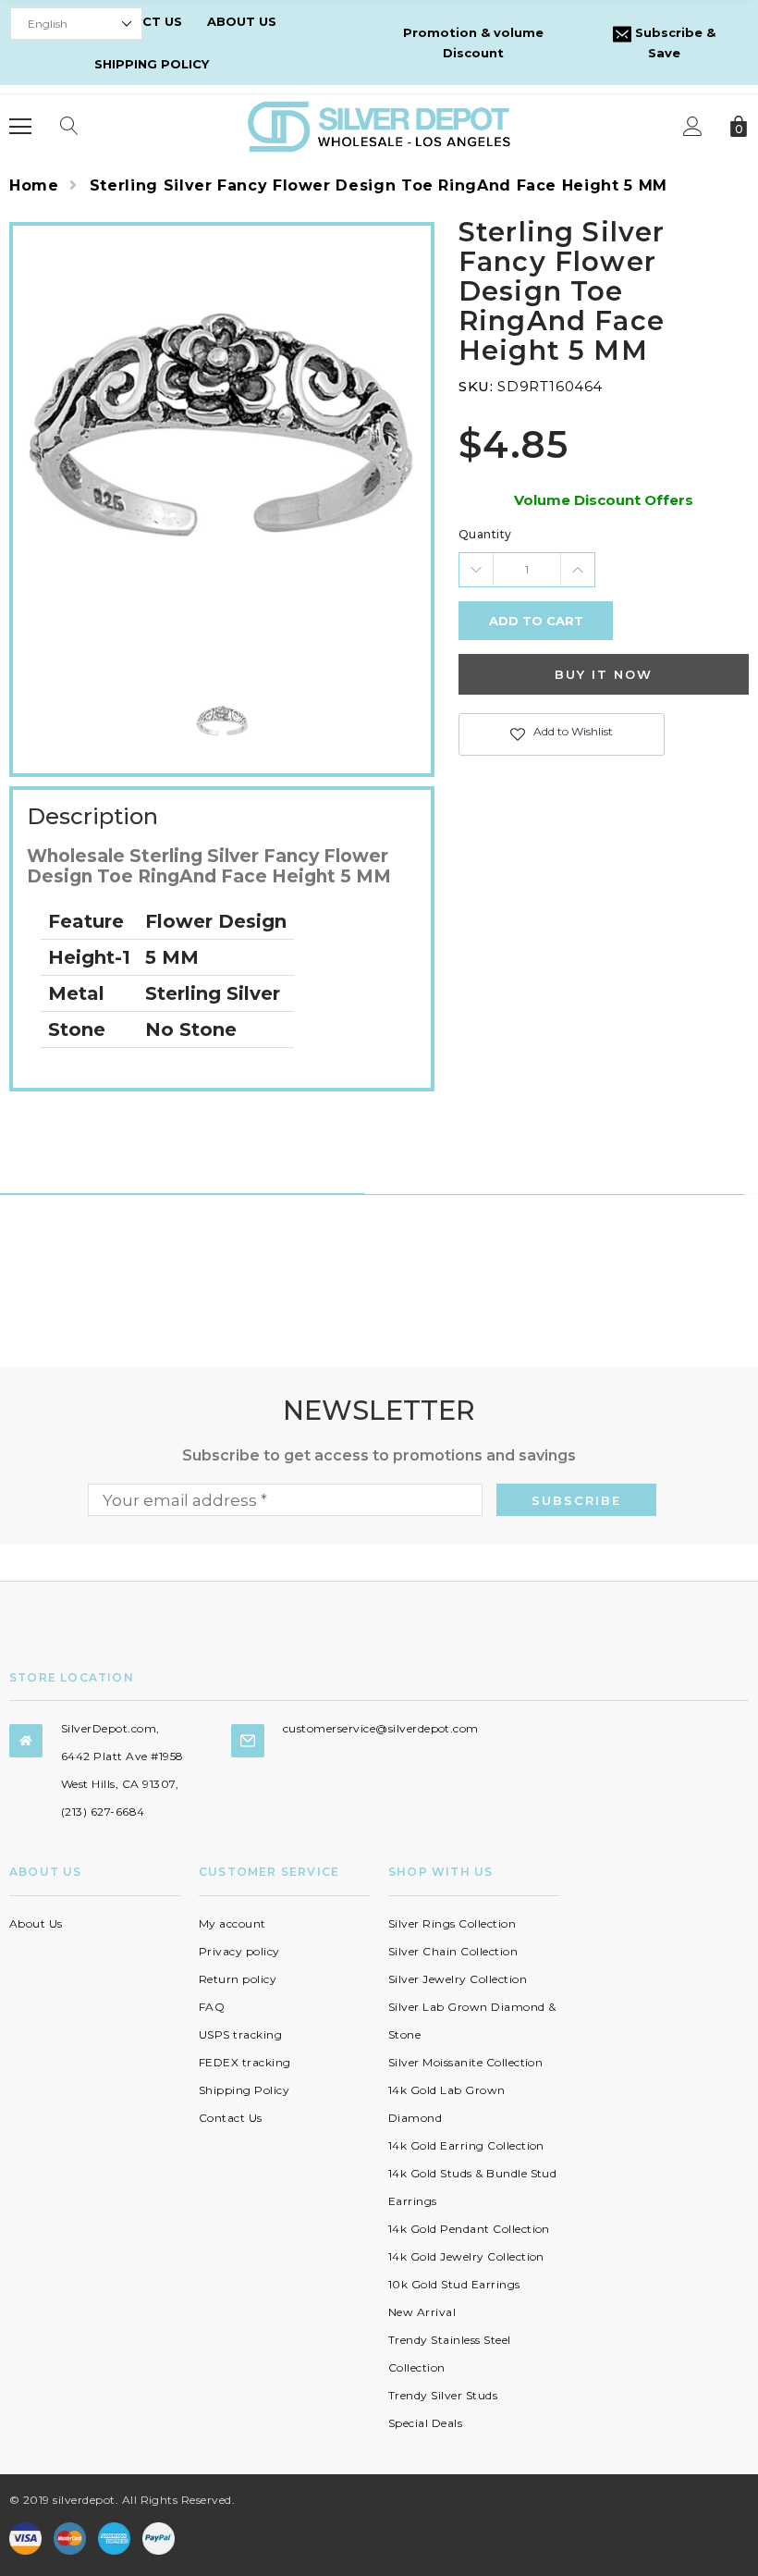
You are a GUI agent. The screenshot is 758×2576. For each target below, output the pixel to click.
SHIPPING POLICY (152, 64)
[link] (222, 722)
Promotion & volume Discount (473, 43)
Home (34, 185)
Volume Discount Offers (604, 500)
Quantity (485, 534)
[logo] (379, 125)
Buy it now (604, 674)
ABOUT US (242, 21)
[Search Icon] (69, 127)
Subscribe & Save (673, 43)
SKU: (476, 386)
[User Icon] (693, 126)
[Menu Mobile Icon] (20, 127)
